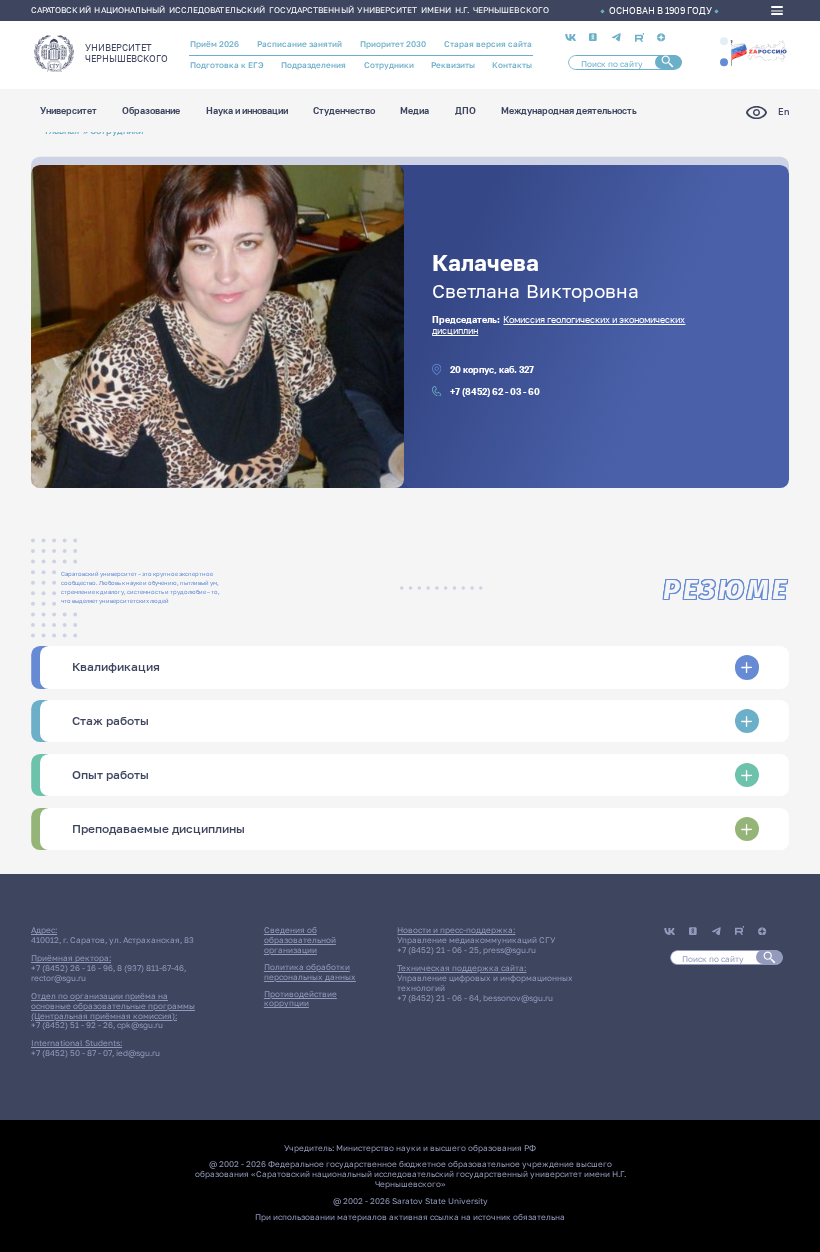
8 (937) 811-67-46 (150, 968)
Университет (68, 111)
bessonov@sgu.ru (518, 998)
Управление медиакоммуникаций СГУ (476, 940)
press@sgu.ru (509, 950)
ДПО (465, 111)
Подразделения (313, 65)
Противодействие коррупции (300, 999)
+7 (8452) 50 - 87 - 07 (71, 1053)
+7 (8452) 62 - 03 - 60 (495, 391)
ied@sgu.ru (138, 1053)
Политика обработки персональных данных (310, 972)
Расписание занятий (299, 44)
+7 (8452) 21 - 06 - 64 (438, 998)
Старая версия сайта (488, 44)
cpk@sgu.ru (140, 1025)
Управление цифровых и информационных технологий (485, 983)
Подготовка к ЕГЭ (227, 65)
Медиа (414, 111)
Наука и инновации (247, 111)
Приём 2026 (214, 44)
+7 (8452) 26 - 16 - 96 (72, 968)
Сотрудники (389, 65)
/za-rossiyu (758, 51)
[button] (724, 41)
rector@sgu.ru (58, 978)
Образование (151, 111)
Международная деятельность (569, 111)
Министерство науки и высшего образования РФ (436, 1148)
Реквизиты (453, 65)
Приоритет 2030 (393, 44)
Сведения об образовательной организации (300, 940)
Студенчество (344, 111)
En (783, 111)
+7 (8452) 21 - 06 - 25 (438, 950)
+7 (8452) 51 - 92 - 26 (72, 1025)
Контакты (512, 65)
